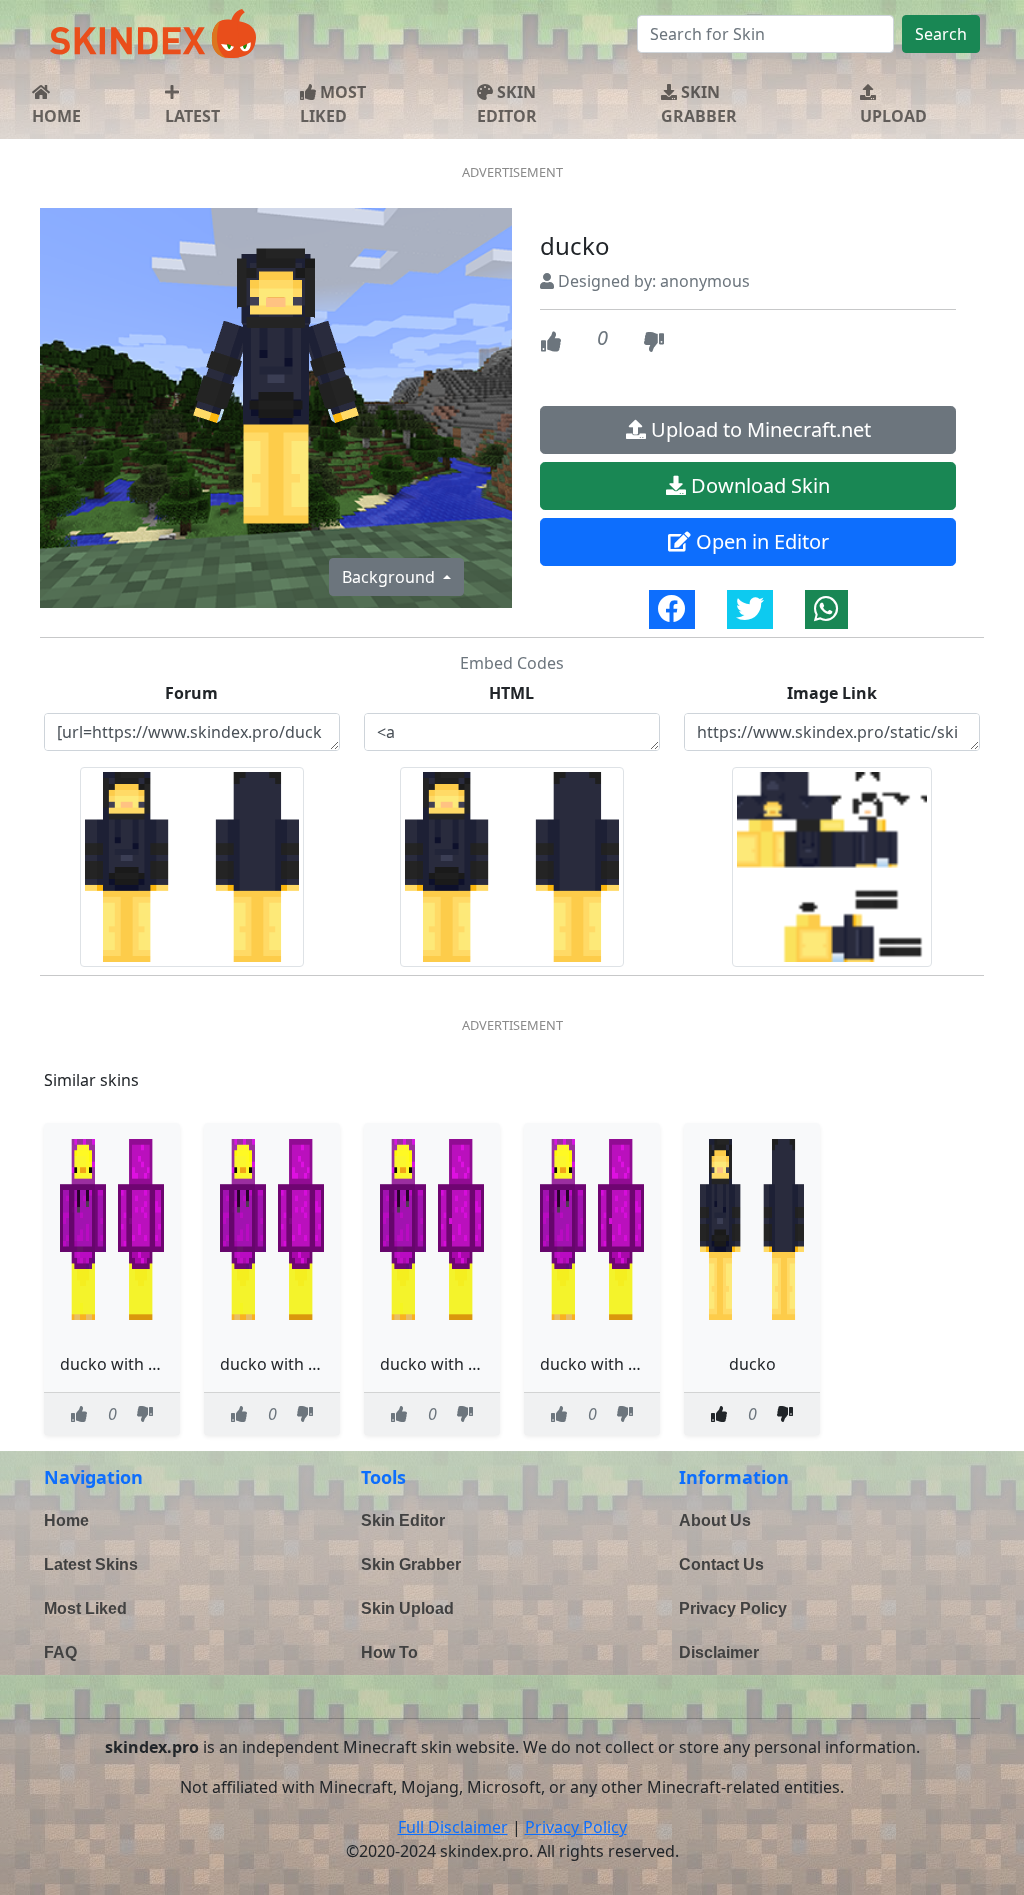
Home (66, 1520)
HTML (511, 693)
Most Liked (85, 1608)
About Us (715, 1520)
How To (389, 1652)
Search (941, 34)
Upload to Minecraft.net (758, 429)
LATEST (192, 116)
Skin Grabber (411, 1564)
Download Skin (758, 485)
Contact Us (721, 1564)
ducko (752, 1364)
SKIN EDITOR (507, 104)
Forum (191, 693)
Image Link (832, 693)
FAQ (60, 1652)
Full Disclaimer (453, 1827)
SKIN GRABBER (699, 104)
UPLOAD (893, 116)
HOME (56, 116)
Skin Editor (403, 1520)
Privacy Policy (733, 1608)
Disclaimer (719, 1652)
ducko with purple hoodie (157, 1364)
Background (390, 577)
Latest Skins (91, 1564)
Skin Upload (407, 1608)
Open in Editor (760, 541)
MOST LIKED (333, 104)
